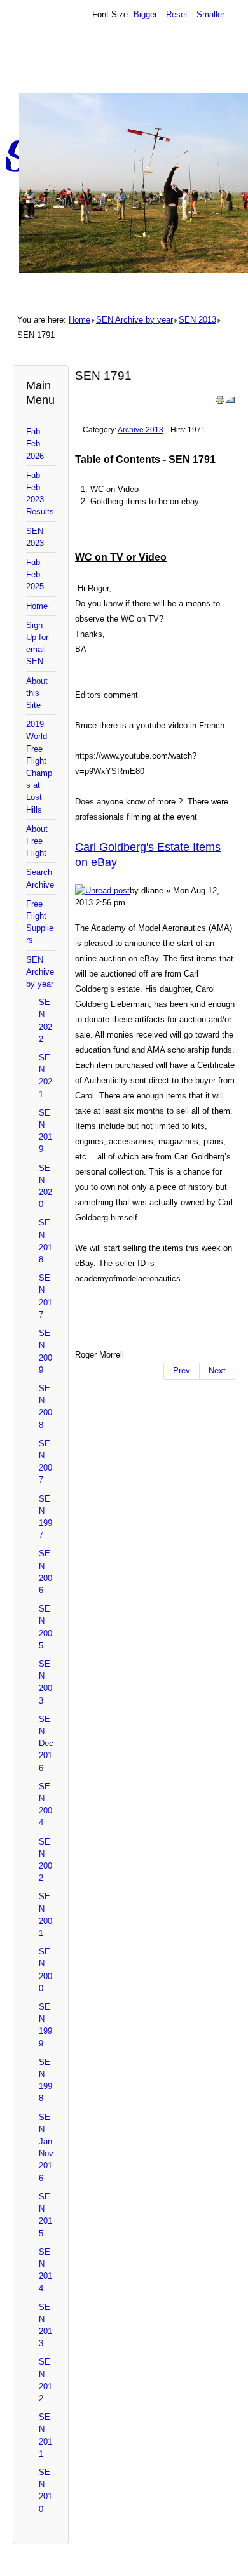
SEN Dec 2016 (46, 1744)
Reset (177, 14)
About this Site (37, 693)
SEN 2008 (45, 1407)
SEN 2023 (35, 537)
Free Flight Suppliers (40, 922)
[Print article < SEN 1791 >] (220, 402)
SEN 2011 (45, 2435)
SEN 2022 (45, 1021)
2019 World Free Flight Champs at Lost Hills (39, 767)
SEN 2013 (197, 320)
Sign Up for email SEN (37, 644)
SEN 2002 (45, 1860)
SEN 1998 (45, 2080)
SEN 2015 (45, 2215)
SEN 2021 (45, 1076)
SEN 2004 (45, 1805)
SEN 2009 (45, 1351)
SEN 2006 (45, 1572)
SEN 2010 (45, 2491)
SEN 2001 (45, 1915)
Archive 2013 (141, 430)
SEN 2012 (45, 2380)
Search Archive (40, 878)
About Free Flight (37, 841)
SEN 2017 (45, 1296)
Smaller (210, 14)
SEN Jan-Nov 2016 (47, 2148)
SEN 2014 (45, 2270)
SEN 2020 (45, 1186)
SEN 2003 (45, 1682)
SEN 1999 (45, 2025)
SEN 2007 (45, 1462)
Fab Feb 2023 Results (40, 494)
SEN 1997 (45, 1517)
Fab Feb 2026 (35, 444)
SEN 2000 (45, 1970)
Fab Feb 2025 (35, 574)
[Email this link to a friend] (230, 402)
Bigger (145, 14)
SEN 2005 (45, 1627)
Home (79, 320)
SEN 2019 (45, 1131)
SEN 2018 (45, 1241)
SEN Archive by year (134, 320)
